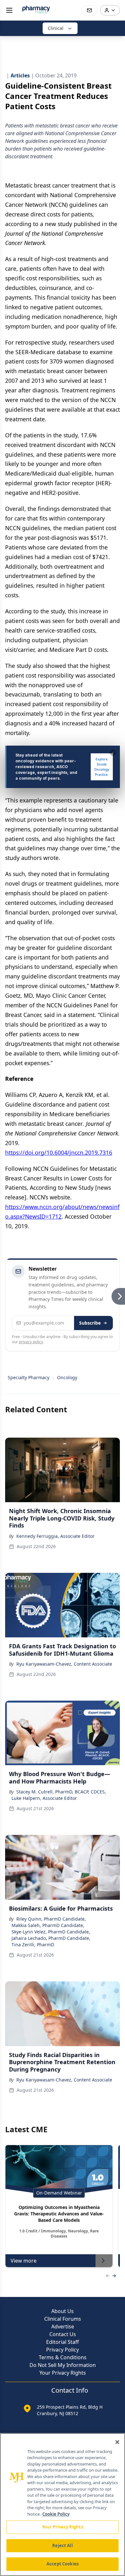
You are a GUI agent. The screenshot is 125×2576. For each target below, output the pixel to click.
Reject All (62, 2545)
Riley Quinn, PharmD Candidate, (51, 1919)
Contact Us (63, 2334)
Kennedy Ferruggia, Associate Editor (55, 1536)
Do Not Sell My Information (63, 2365)
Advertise (63, 2326)
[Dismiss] (113, 753)
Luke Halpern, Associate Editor (44, 1798)
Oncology (67, 1377)
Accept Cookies (63, 2564)
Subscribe (90, 1323)
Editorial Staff (63, 2342)
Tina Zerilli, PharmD (33, 1945)
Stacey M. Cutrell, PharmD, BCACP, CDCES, (61, 1792)
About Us (63, 2311)
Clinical (56, 28)
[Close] (117, 2442)
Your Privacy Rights (63, 2373)
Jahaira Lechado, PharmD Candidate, (51, 1938)
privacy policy (31, 1342)
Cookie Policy (56, 2514)
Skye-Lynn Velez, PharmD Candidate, (51, 1932)
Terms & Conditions (63, 2357)
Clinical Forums (63, 2319)
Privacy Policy (63, 2350)
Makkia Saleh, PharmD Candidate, (48, 1925)
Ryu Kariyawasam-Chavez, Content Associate (64, 1664)
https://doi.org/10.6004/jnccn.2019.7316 (59, 1152)
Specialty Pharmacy (29, 1377)
